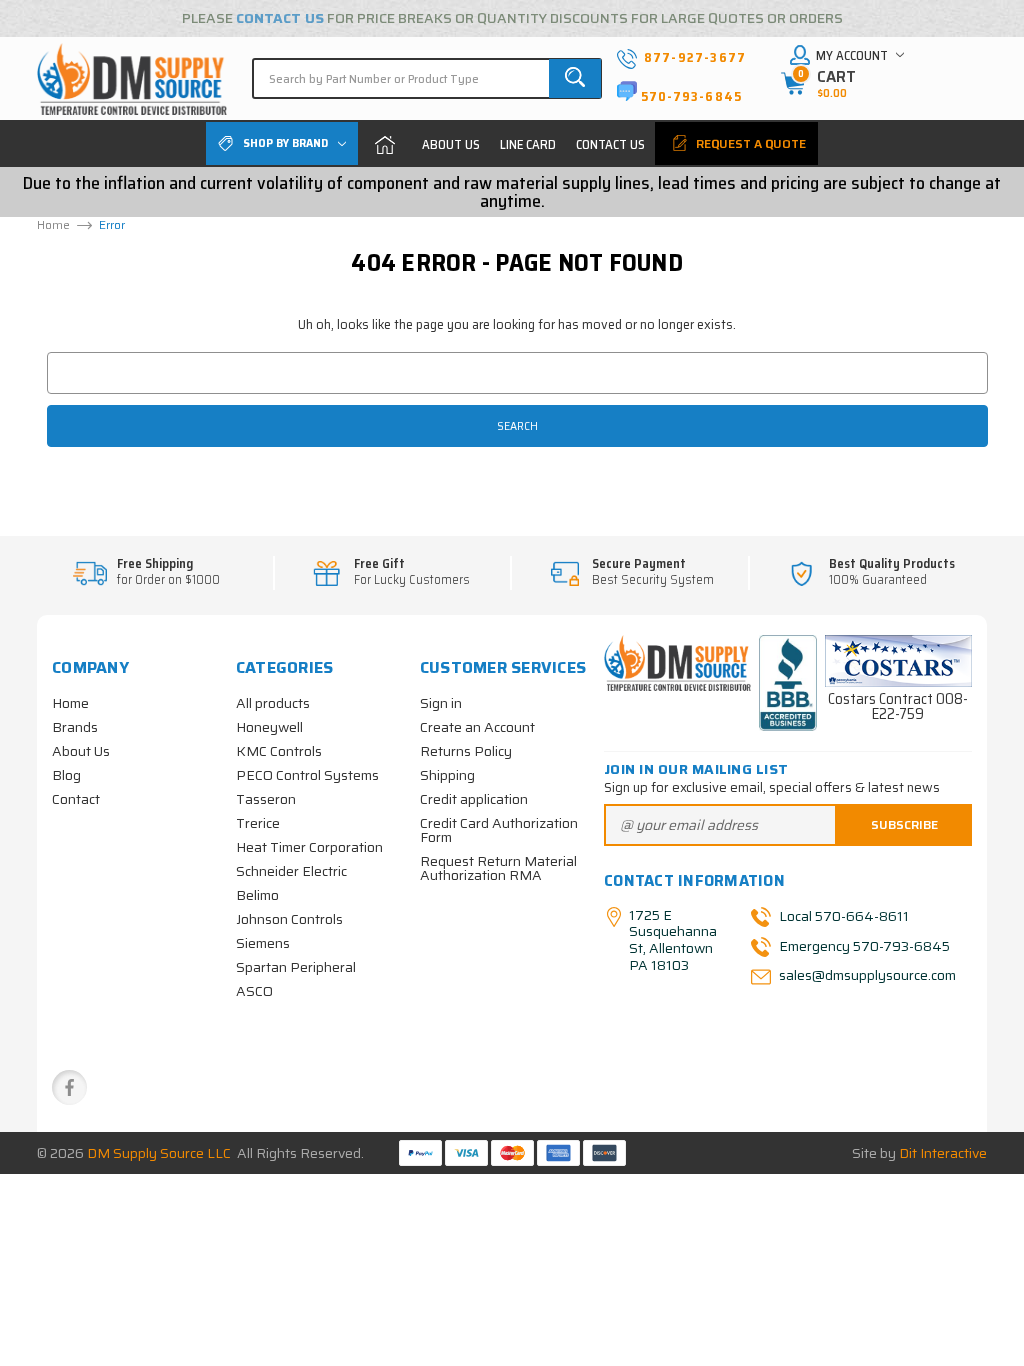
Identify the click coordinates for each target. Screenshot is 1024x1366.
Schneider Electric (291, 871)
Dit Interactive (943, 1153)
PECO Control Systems (307, 775)
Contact (76, 799)
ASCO (254, 991)
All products (273, 703)
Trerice (258, 823)
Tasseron (266, 799)
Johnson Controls (289, 919)
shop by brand (285, 142)
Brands (75, 727)
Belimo (257, 895)
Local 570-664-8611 (844, 915)
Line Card (528, 144)
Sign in (441, 703)
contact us (280, 18)
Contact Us (610, 144)
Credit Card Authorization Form (499, 830)
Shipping (447, 775)
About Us (451, 144)
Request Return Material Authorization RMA (498, 868)
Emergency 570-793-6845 (864, 945)
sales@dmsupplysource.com (866, 975)
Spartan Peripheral (296, 967)
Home (385, 144)
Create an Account (477, 727)
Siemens (263, 943)
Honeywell (269, 727)
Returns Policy (466, 751)
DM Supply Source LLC (159, 1153)
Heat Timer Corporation (309, 847)
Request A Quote (749, 143)
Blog (66, 775)
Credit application (474, 799)
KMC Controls (279, 751)
